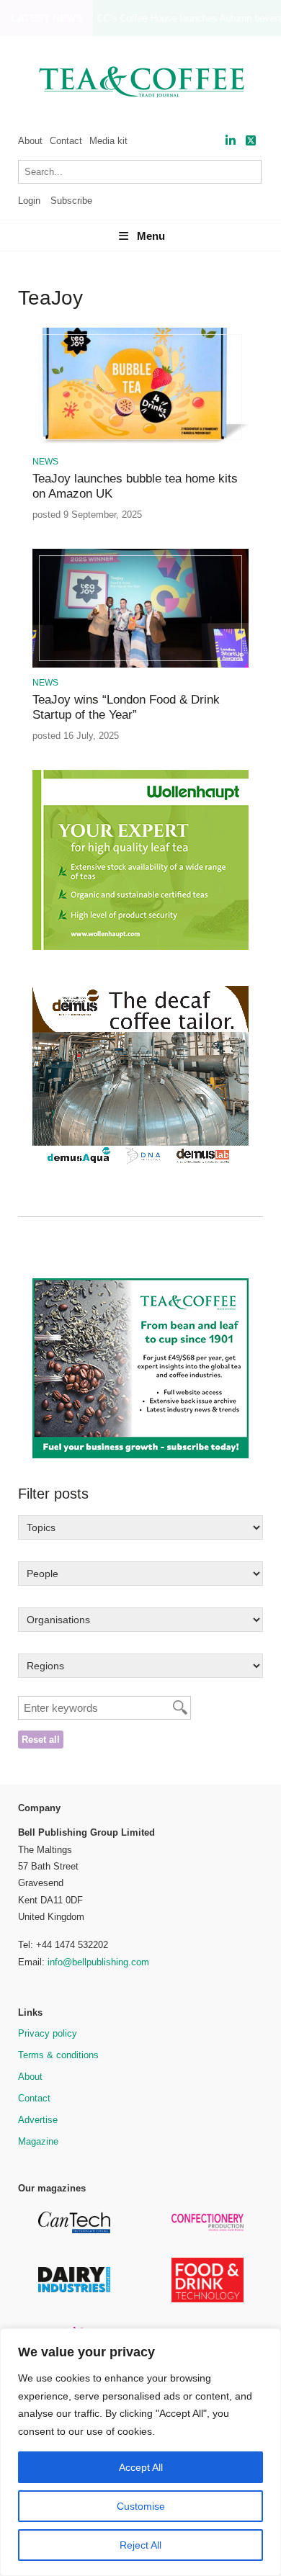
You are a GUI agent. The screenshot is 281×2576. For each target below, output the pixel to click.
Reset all (41, 1740)
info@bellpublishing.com (98, 1962)
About (30, 141)
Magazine (38, 2141)
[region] (140, 2452)
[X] (251, 141)
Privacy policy (48, 2033)
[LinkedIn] (231, 141)
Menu (151, 236)
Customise (141, 2506)
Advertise (38, 2120)
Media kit (108, 141)
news (45, 462)
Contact (66, 141)
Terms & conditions (58, 2055)
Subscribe (71, 201)
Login (29, 201)
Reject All (140, 2545)
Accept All (141, 2467)
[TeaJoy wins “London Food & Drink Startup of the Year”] (140, 665)
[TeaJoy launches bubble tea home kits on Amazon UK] (140, 444)
